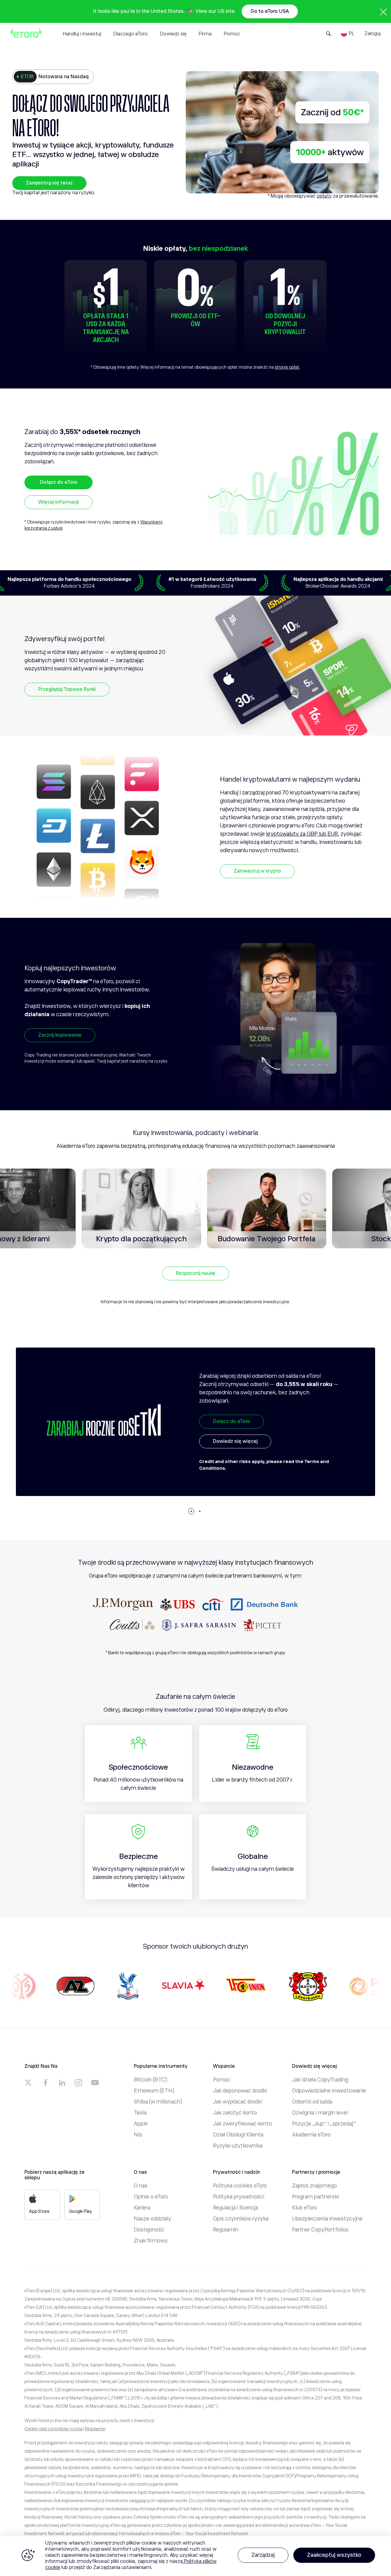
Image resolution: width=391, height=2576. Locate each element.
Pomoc (222, 2080)
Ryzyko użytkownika (238, 2146)
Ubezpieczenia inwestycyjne (327, 2219)
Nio (138, 2135)
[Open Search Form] (329, 34)
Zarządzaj (263, 2555)
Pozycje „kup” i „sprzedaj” (324, 2124)
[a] (29, 2083)
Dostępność (149, 2230)
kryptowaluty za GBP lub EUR (302, 834)
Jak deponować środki (240, 2091)
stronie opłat (287, 367)
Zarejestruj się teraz (49, 183)
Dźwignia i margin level (320, 2113)
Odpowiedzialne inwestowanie (329, 2091)
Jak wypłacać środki (237, 2102)
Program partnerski (315, 2197)
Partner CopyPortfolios (320, 2230)
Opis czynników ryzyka (241, 2219)
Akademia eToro (311, 2135)
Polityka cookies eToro (240, 2186)
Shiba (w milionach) (158, 2102)
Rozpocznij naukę (196, 1273)
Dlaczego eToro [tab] (131, 34)
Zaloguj (373, 34)
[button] (191, 1511)
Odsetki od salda (312, 2102)
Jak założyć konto (235, 2113)
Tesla (140, 2113)
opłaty (324, 196)
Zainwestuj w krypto (257, 871)
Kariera (142, 2208)
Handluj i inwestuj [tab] (82, 34)
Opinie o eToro (151, 2197)
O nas (141, 2186)
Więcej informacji (58, 502)
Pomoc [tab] (232, 34)
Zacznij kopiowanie (60, 1035)
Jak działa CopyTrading (320, 2080)
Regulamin (226, 2230)
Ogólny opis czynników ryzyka (53, 2429)
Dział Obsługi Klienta (238, 2135)
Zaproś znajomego (314, 2186)
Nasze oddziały (152, 2219)
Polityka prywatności (239, 2197)
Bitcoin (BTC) (150, 2080)
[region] (195, 2556)
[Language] (348, 34)
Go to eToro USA (270, 11)
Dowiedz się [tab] (173, 34)
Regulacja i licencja (236, 2208)
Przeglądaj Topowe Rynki (67, 689)
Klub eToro (305, 2208)
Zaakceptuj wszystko (334, 2555)
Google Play (80, 2211)
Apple (141, 2124)
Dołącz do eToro (59, 482)
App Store (39, 2211)
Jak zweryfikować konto (242, 2124)
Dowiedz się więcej (235, 1460)
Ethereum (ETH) (154, 2091)
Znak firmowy (151, 2241)
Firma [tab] (205, 34)
